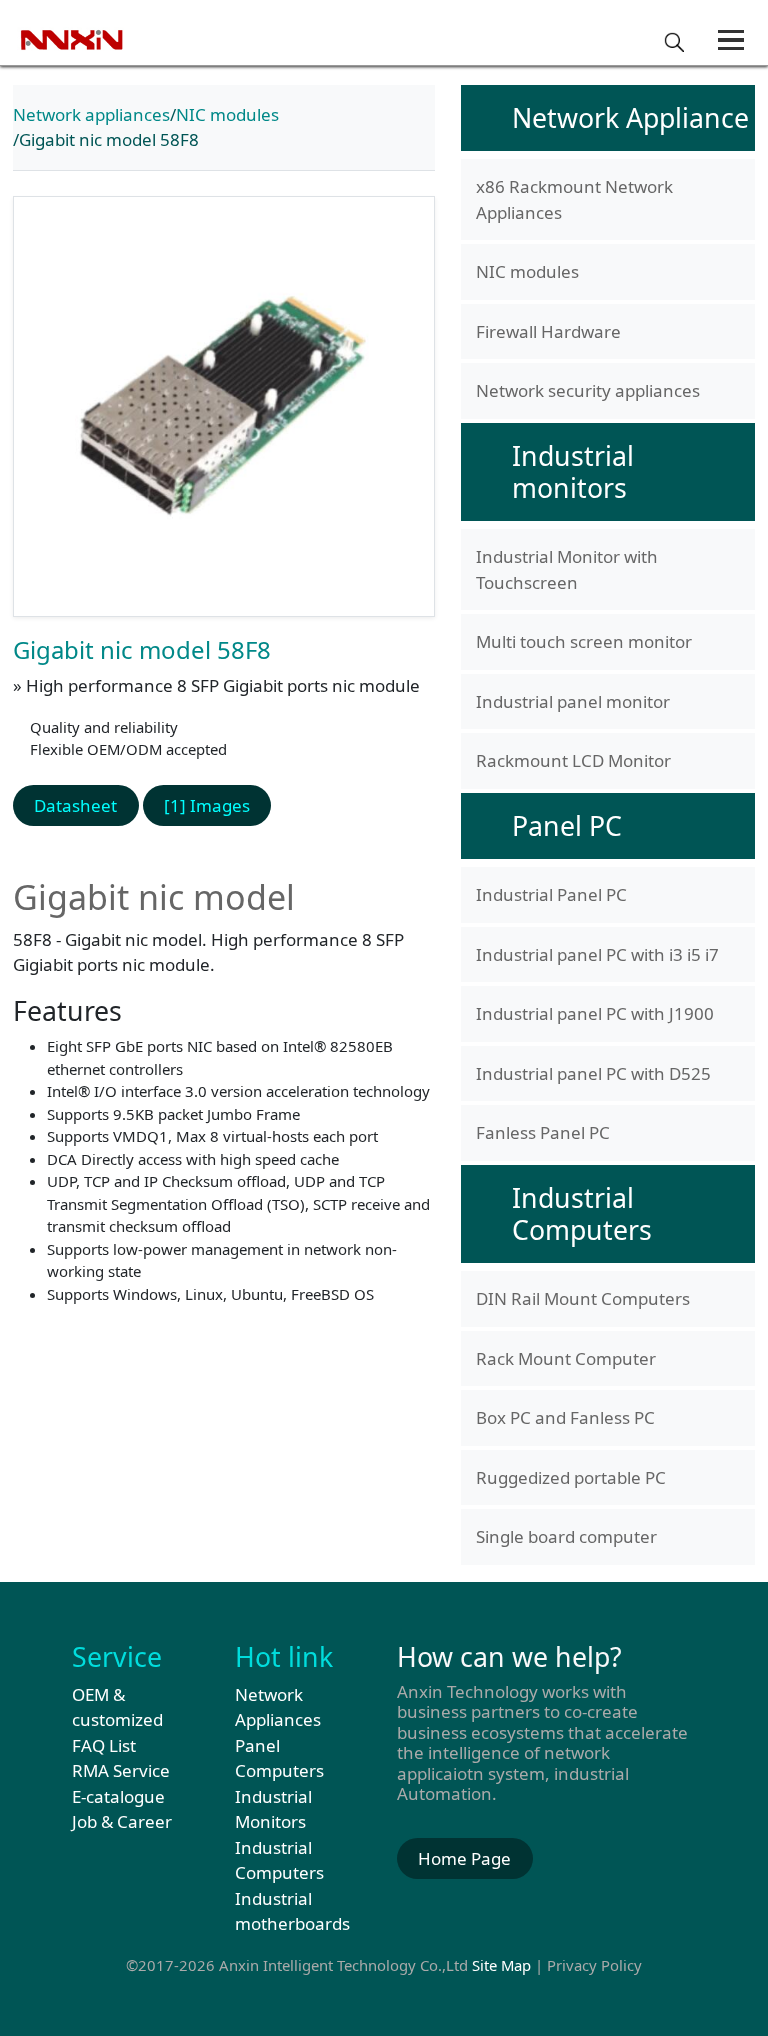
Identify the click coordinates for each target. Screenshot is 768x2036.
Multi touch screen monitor (584, 641)
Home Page (464, 1858)
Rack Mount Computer (566, 1358)
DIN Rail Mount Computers (583, 1298)
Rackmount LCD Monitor (573, 760)
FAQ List (104, 1745)
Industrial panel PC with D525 (593, 1073)
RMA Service (121, 1770)
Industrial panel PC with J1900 (595, 1013)
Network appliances (91, 114)
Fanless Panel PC (543, 1132)
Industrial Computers (582, 1213)
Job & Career (122, 1821)
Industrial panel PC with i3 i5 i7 (597, 954)
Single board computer (566, 1536)
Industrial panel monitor (573, 701)
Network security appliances (588, 390)
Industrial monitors (573, 471)
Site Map (501, 1965)
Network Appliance (630, 117)
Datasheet (75, 805)
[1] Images (207, 805)
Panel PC (567, 825)
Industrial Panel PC (551, 894)
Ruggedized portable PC (571, 1477)
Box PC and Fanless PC (565, 1417)
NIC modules (227, 114)
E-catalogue (118, 1796)
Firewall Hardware (548, 331)
